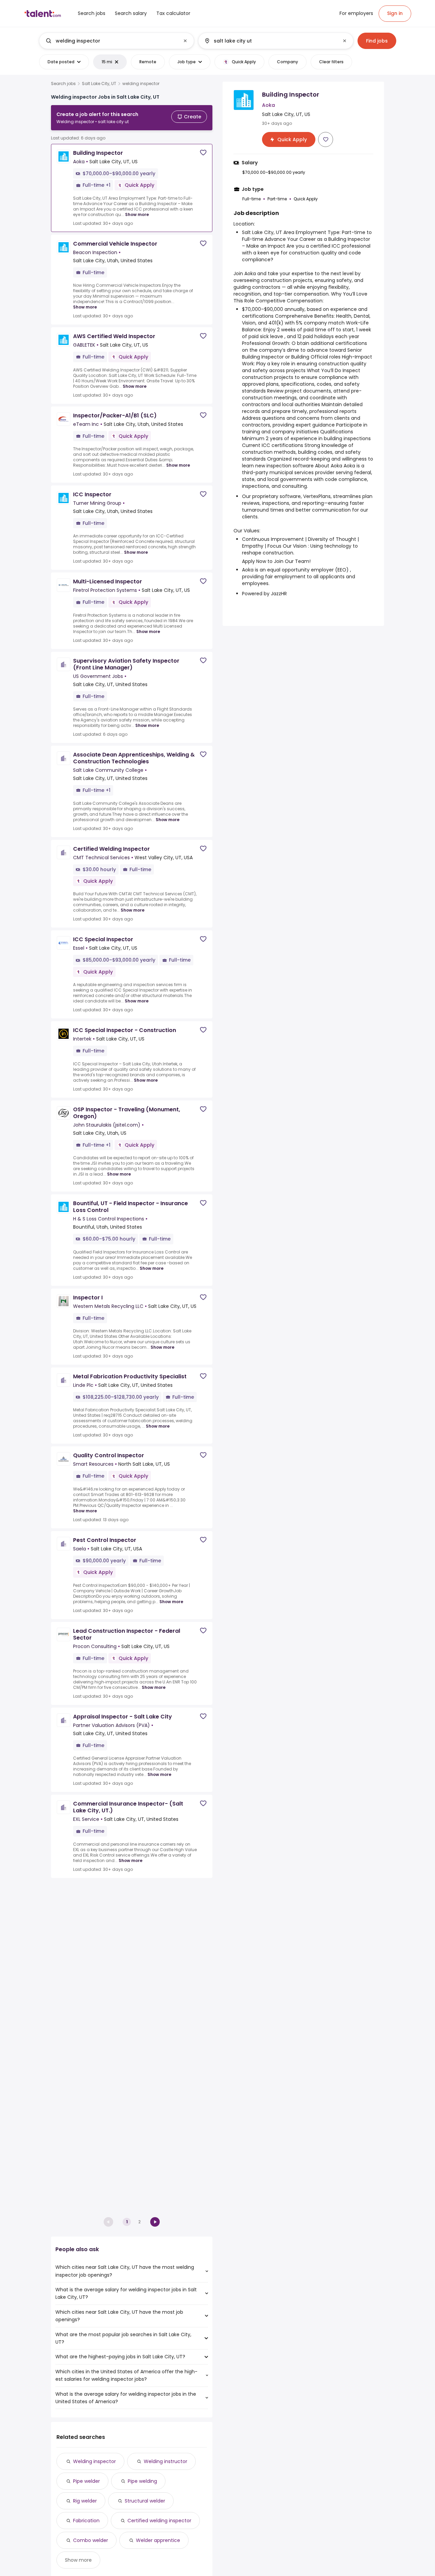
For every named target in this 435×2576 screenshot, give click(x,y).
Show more (137, 214)
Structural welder (145, 2501)
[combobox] (116, 41)
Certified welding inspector (159, 2521)
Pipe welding (142, 2481)
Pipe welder (86, 2481)
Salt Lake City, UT (99, 84)
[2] (155, 2222)
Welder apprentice (158, 2540)
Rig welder (85, 2501)
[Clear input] (185, 41)
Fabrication (86, 2521)
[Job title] (111, 41)
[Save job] (203, 153)
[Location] (270, 41)
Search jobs (63, 84)
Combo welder (91, 2540)
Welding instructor (166, 2461)
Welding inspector (94, 2461)
